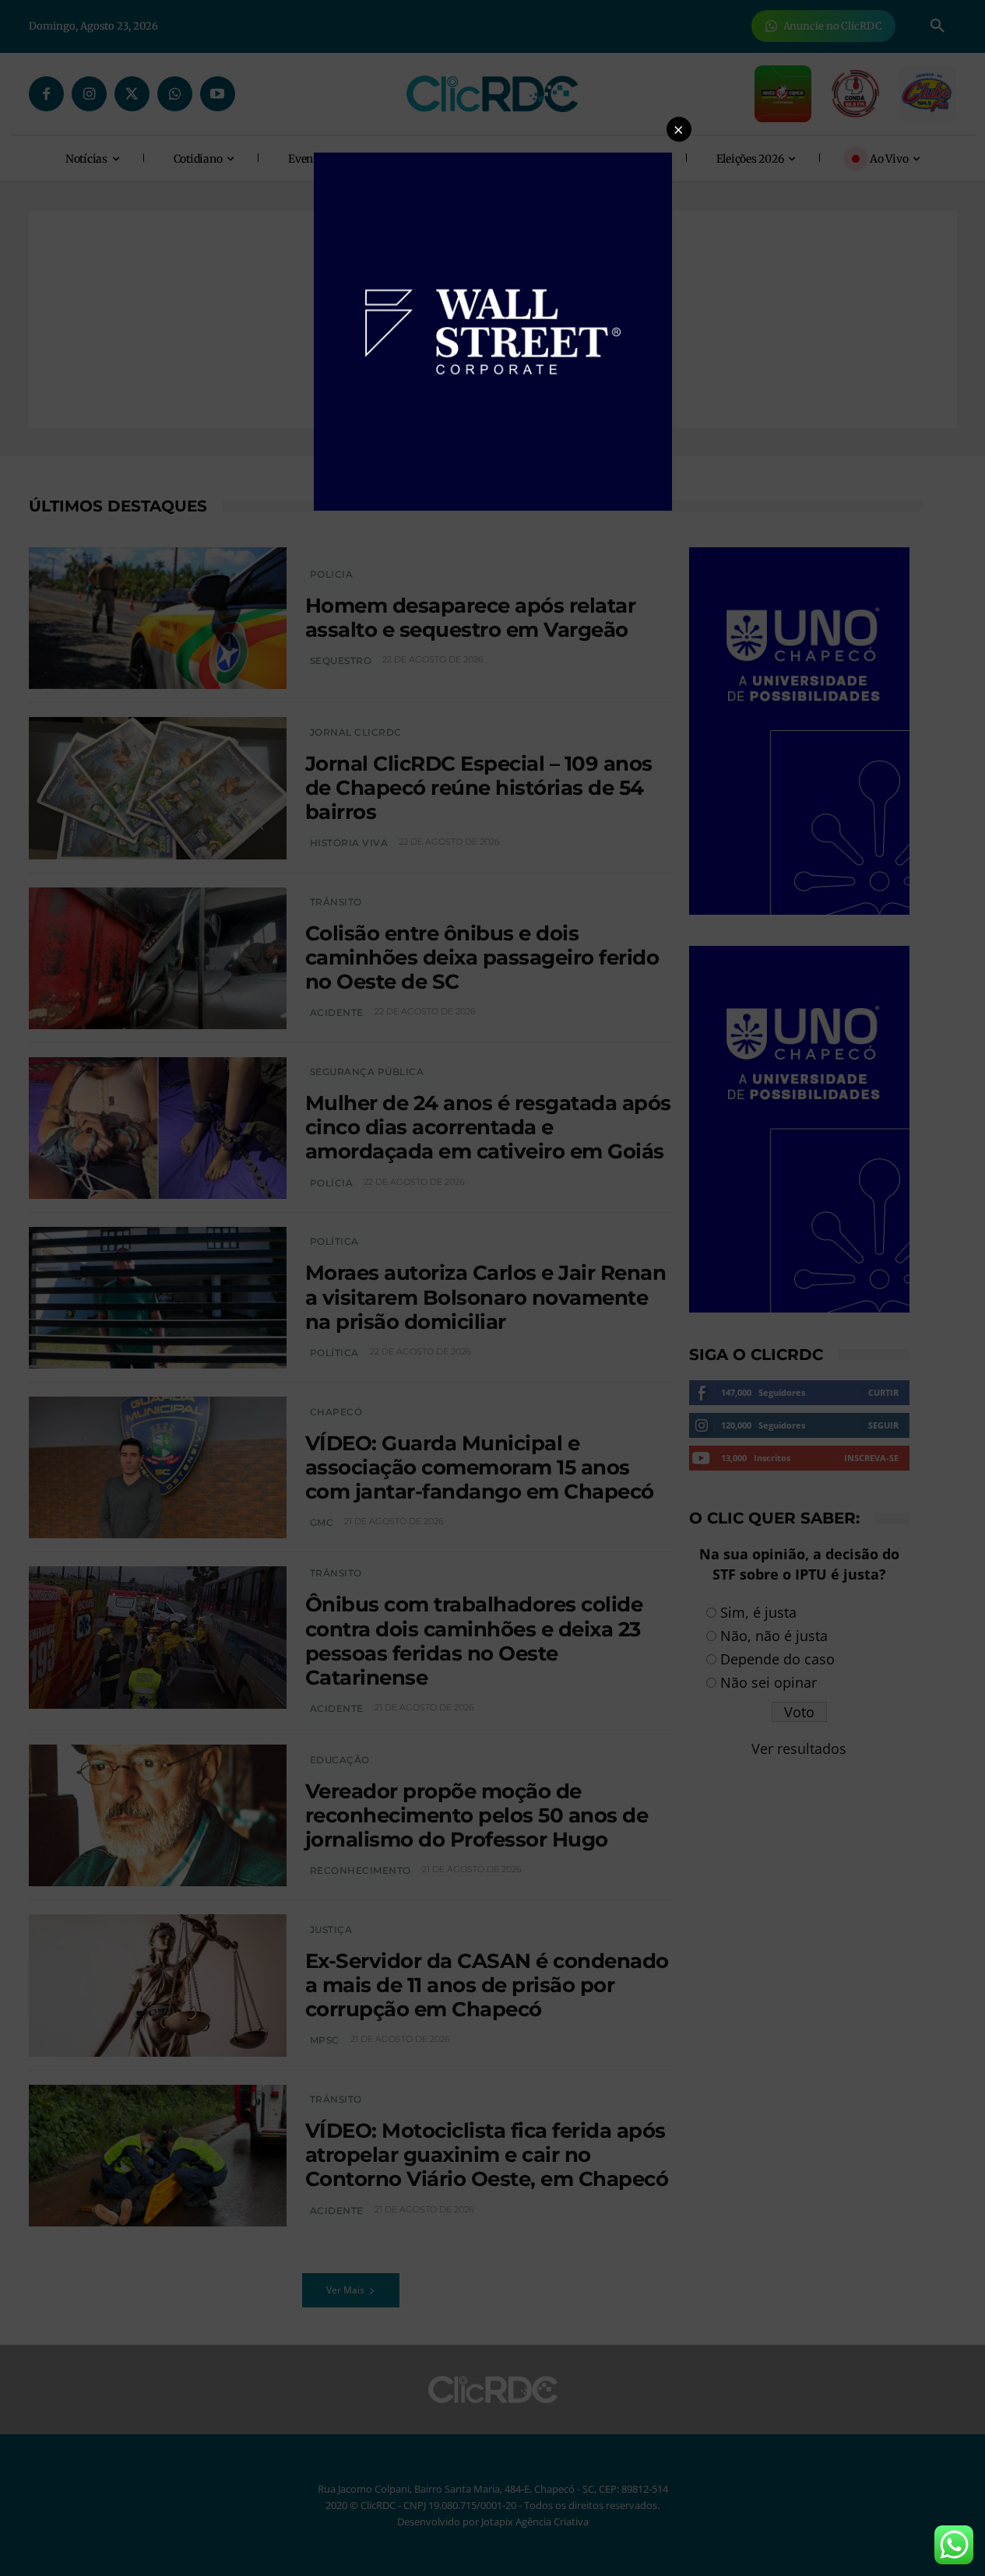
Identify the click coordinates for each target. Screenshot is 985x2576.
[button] (679, 129)
